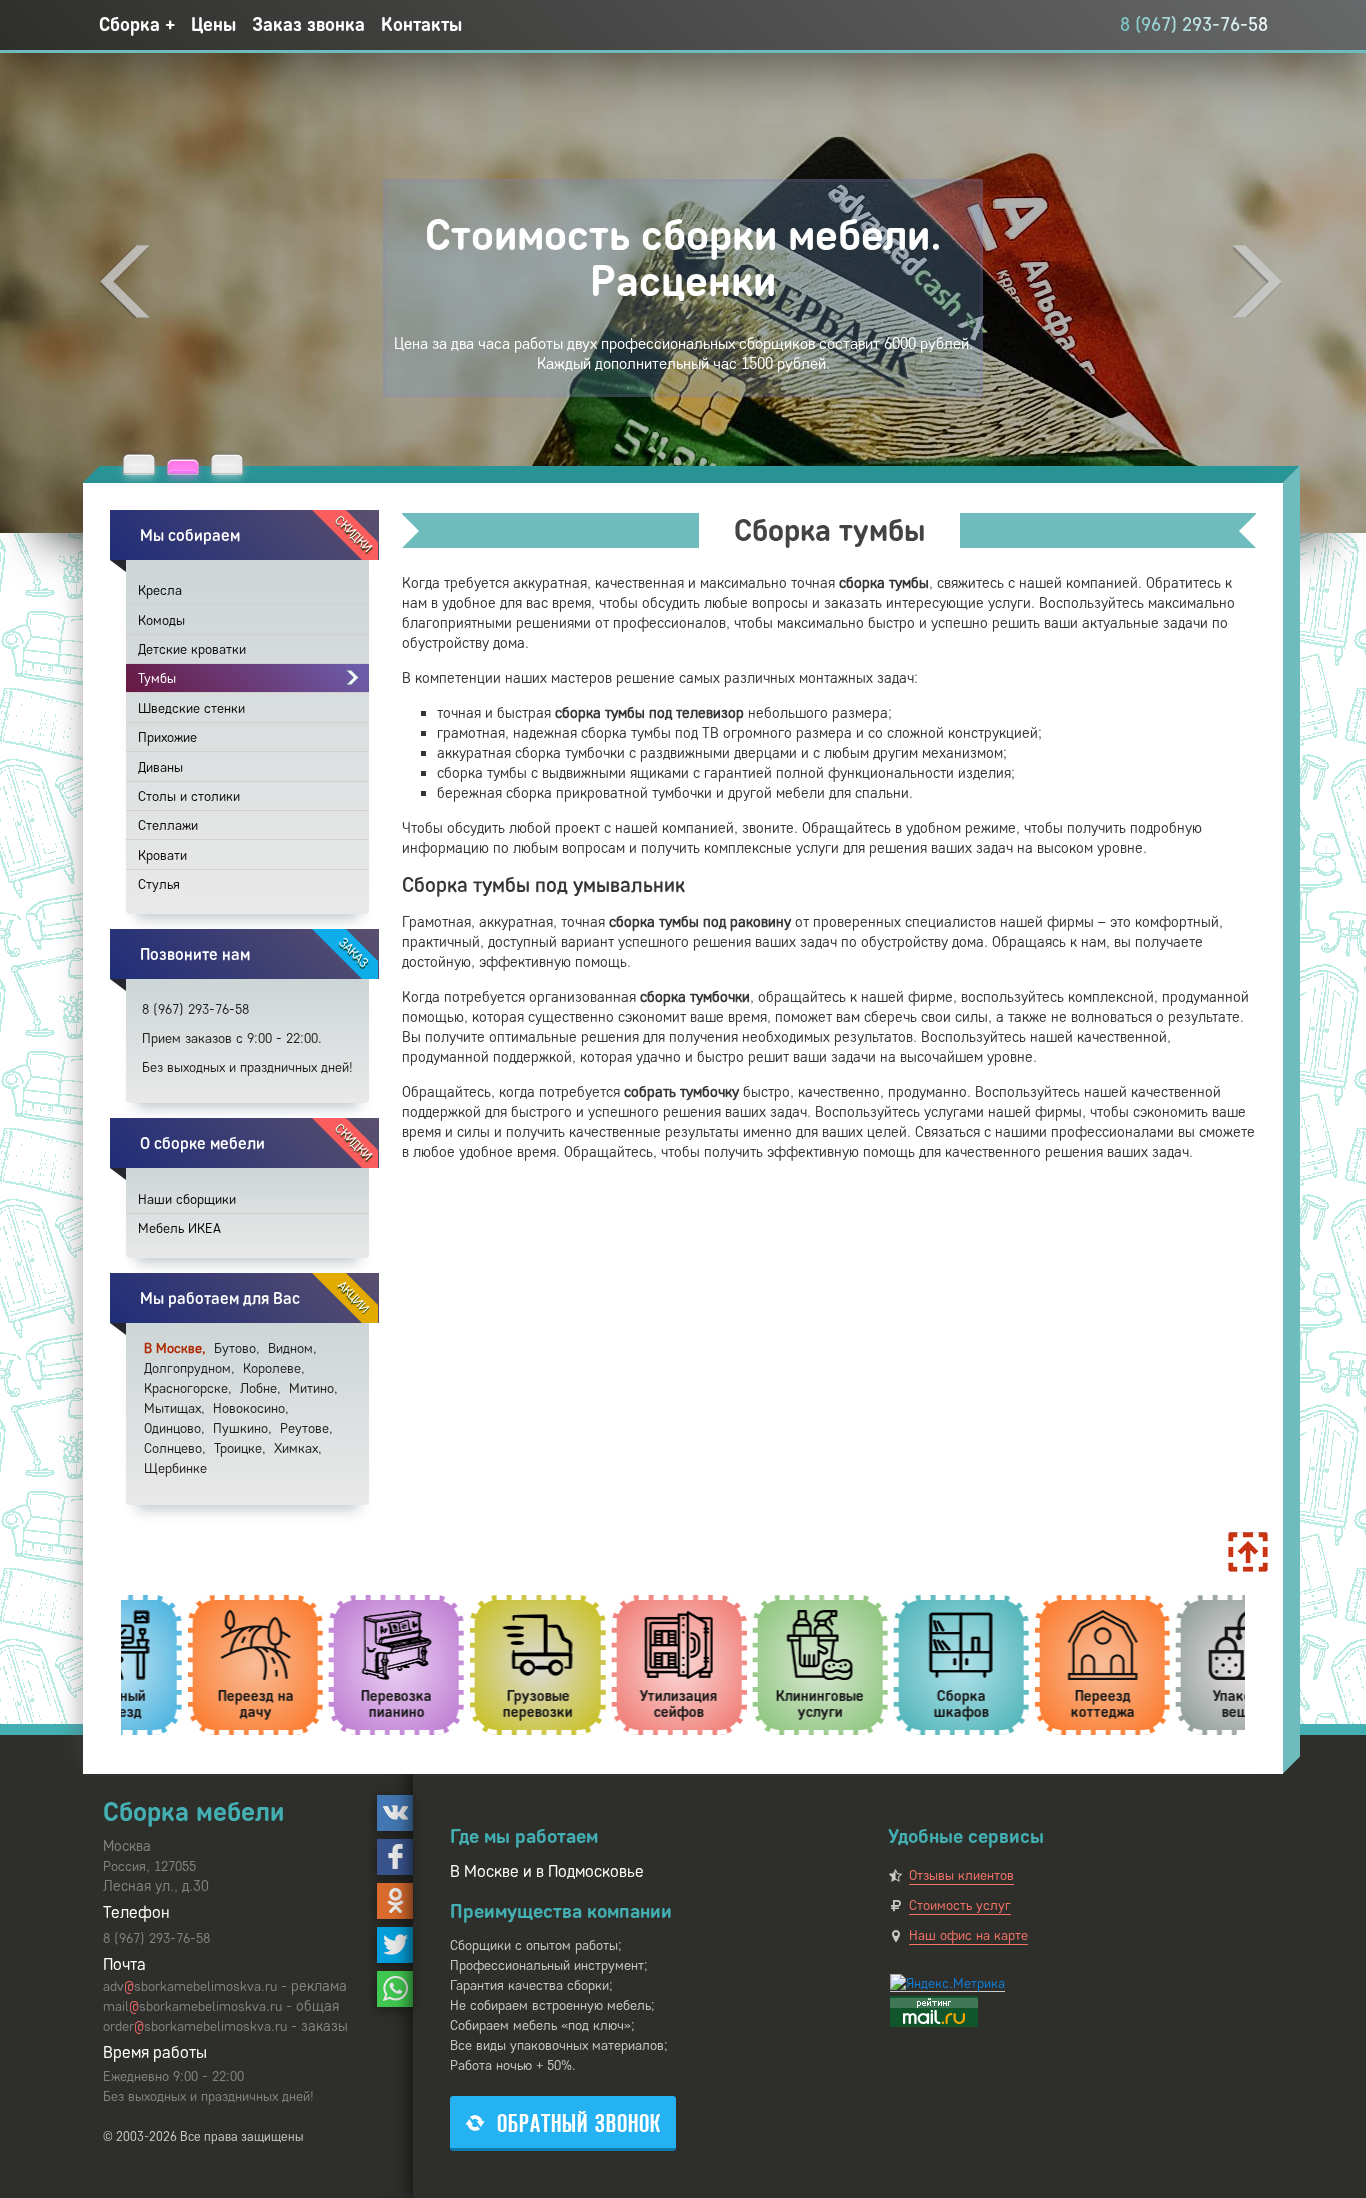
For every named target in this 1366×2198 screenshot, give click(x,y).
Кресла (160, 590)
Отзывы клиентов (961, 1875)
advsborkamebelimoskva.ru (190, 1986)
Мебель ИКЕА (179, 1228)
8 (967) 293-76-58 (1194, 24)
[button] (139, 464)
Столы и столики (189, 796)
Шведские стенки (191, 708)
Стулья (159, 884)
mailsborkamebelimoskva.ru (192, 2006)
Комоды (161, 620)
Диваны (160, 767)
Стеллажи (168, 825)
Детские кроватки (192, 649)
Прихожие (167, 737)
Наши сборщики (187, 1199)
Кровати (162, 855)
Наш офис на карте (968, 1935)
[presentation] (125, 281)
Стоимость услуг (960, 1905)
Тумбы (157, 678)
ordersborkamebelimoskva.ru (195, 2026)
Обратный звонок (579, 2123)
